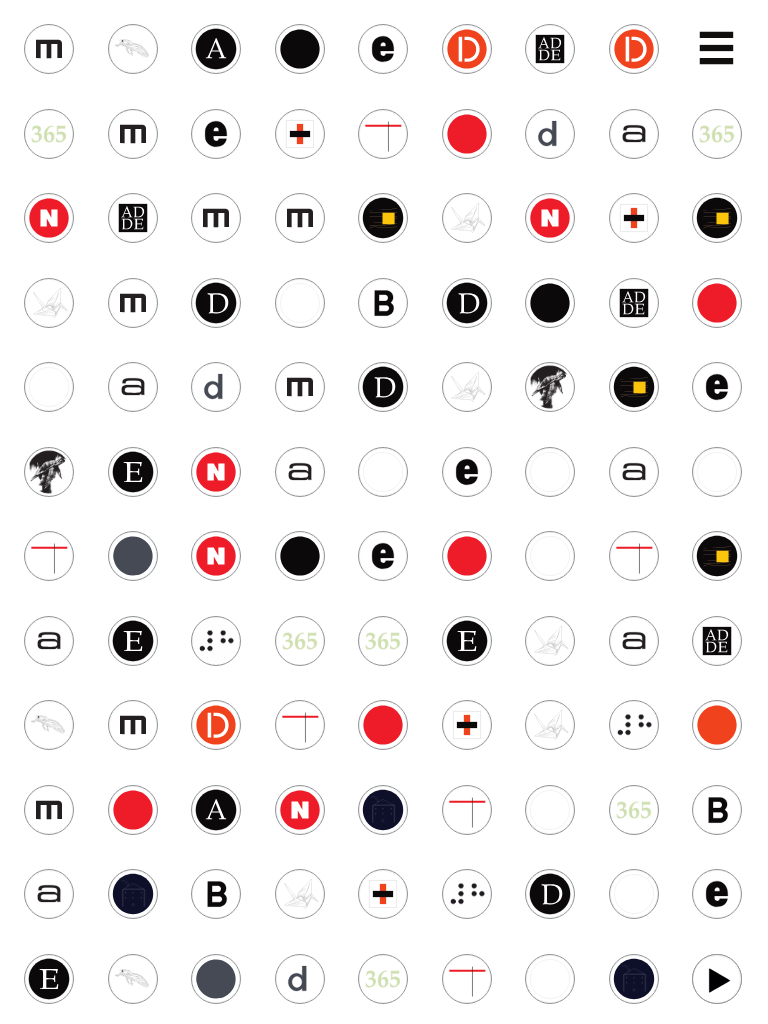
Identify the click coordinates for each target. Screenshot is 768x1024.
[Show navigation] (718, 50)
